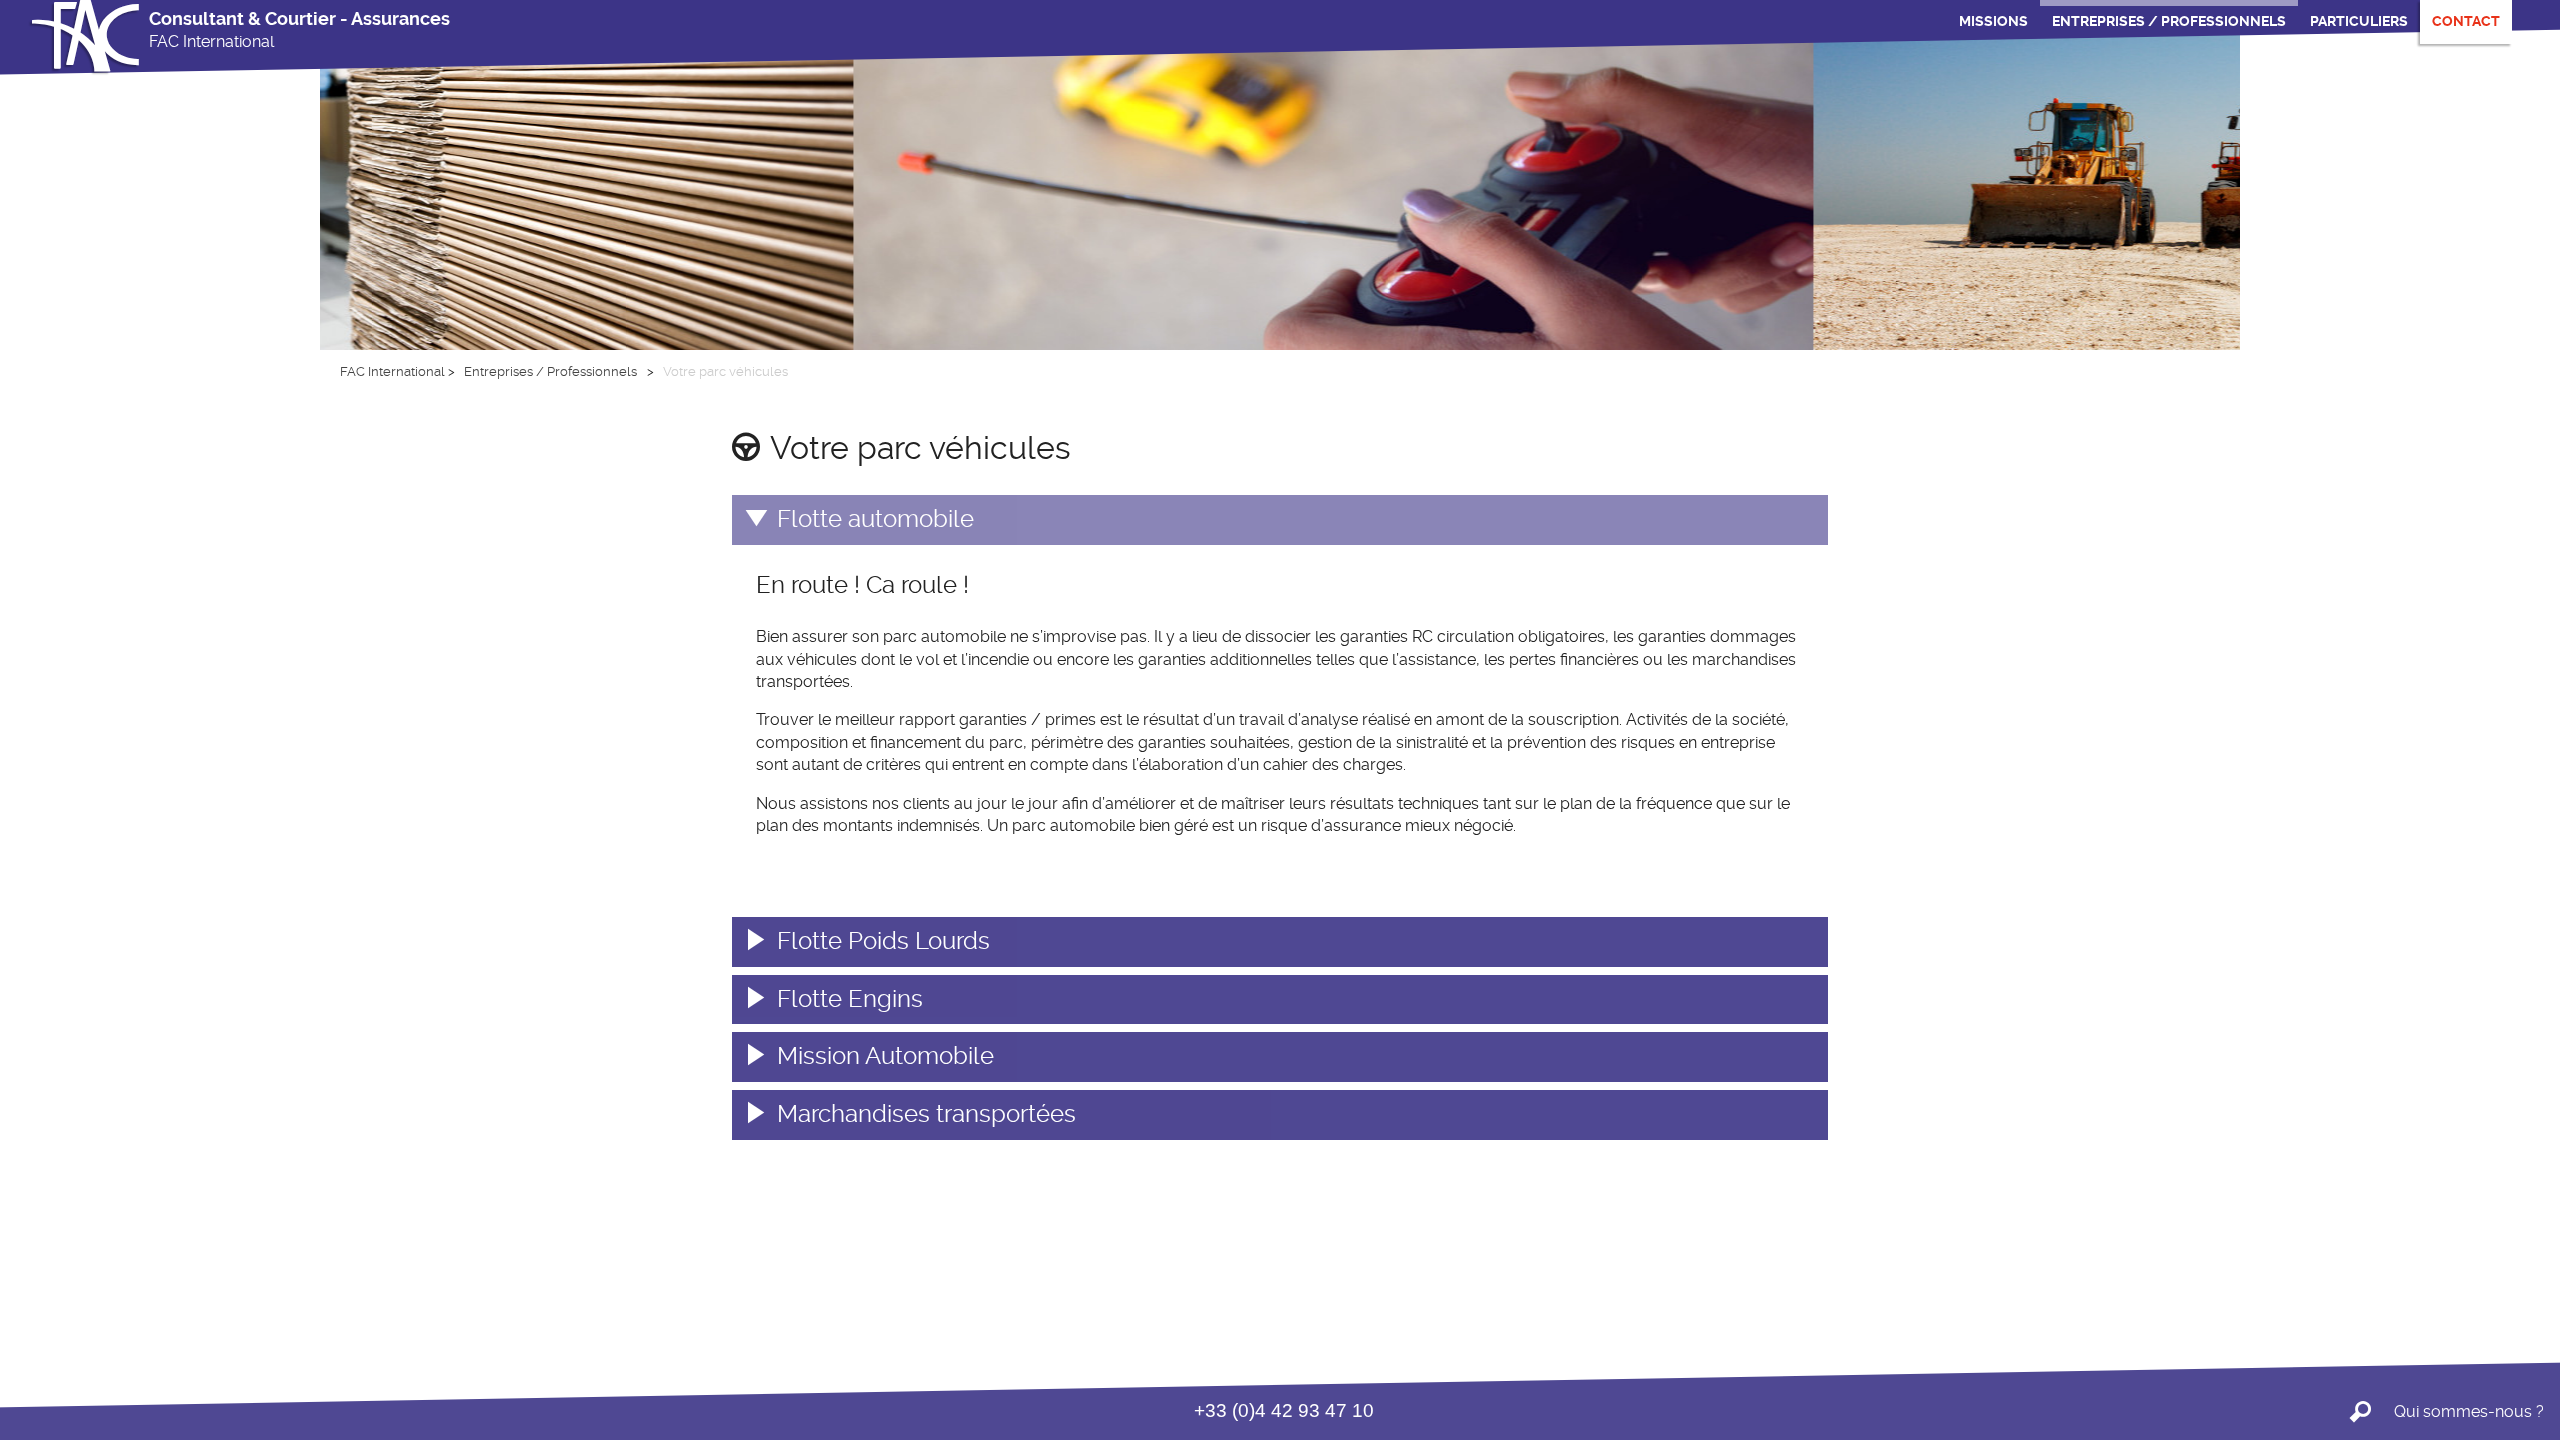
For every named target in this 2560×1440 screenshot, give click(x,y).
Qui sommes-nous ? (2469, 1411)
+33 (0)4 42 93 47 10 (1284, 1410)
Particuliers (2359, 21)
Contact (2466, 21)
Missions (1993, 21)
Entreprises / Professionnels (2169, 21)
